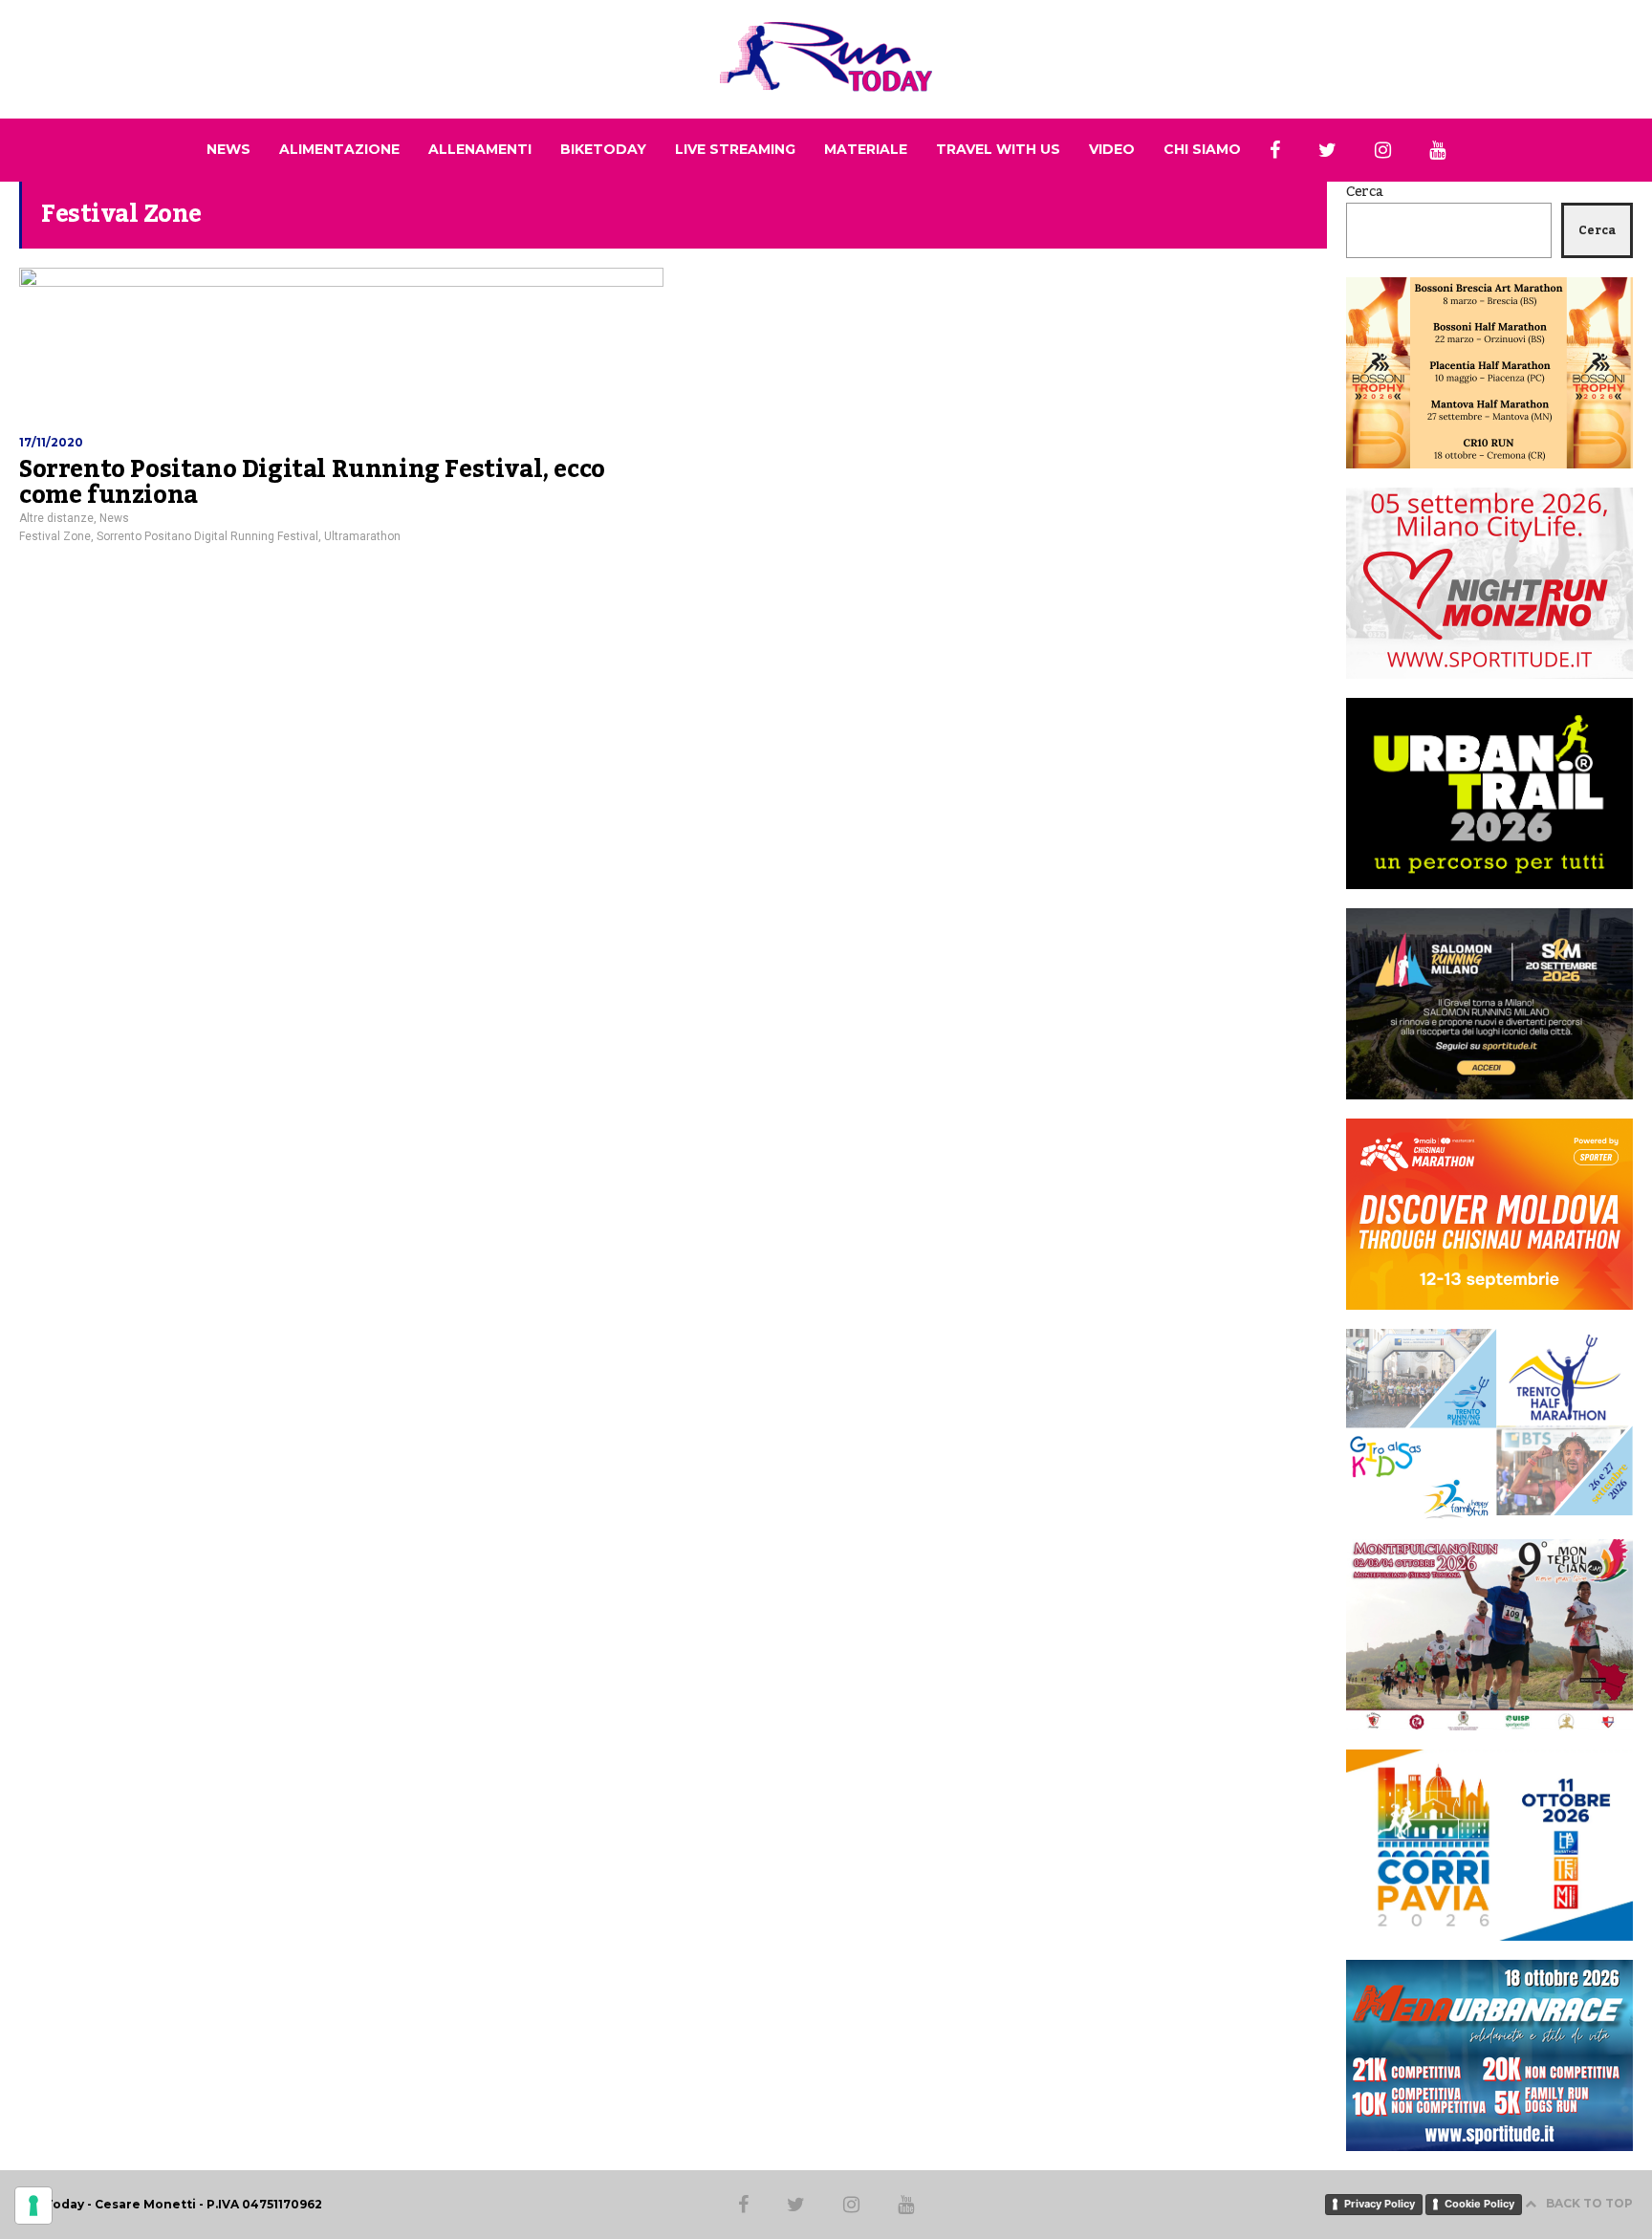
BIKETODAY (603, 149)
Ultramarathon (362, 536)
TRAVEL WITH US (998, 149)
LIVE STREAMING (735, 149)
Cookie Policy (1479, 2204)
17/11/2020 (51, 442)
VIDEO (1112, 149)
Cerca (1365, 192)
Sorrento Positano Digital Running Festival (207, 536)
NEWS (228, 149)
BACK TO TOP (1589, 2203)
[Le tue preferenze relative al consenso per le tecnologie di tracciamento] (33, 2206)
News (114, 518)
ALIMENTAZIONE (339, 149)
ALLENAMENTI (480, 149)
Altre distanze (56, 518)
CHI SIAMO (1202, 149)
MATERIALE (866, 149)
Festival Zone (55, 536)
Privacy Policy (1380, 2204)
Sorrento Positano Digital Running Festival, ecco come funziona (312, 483)
